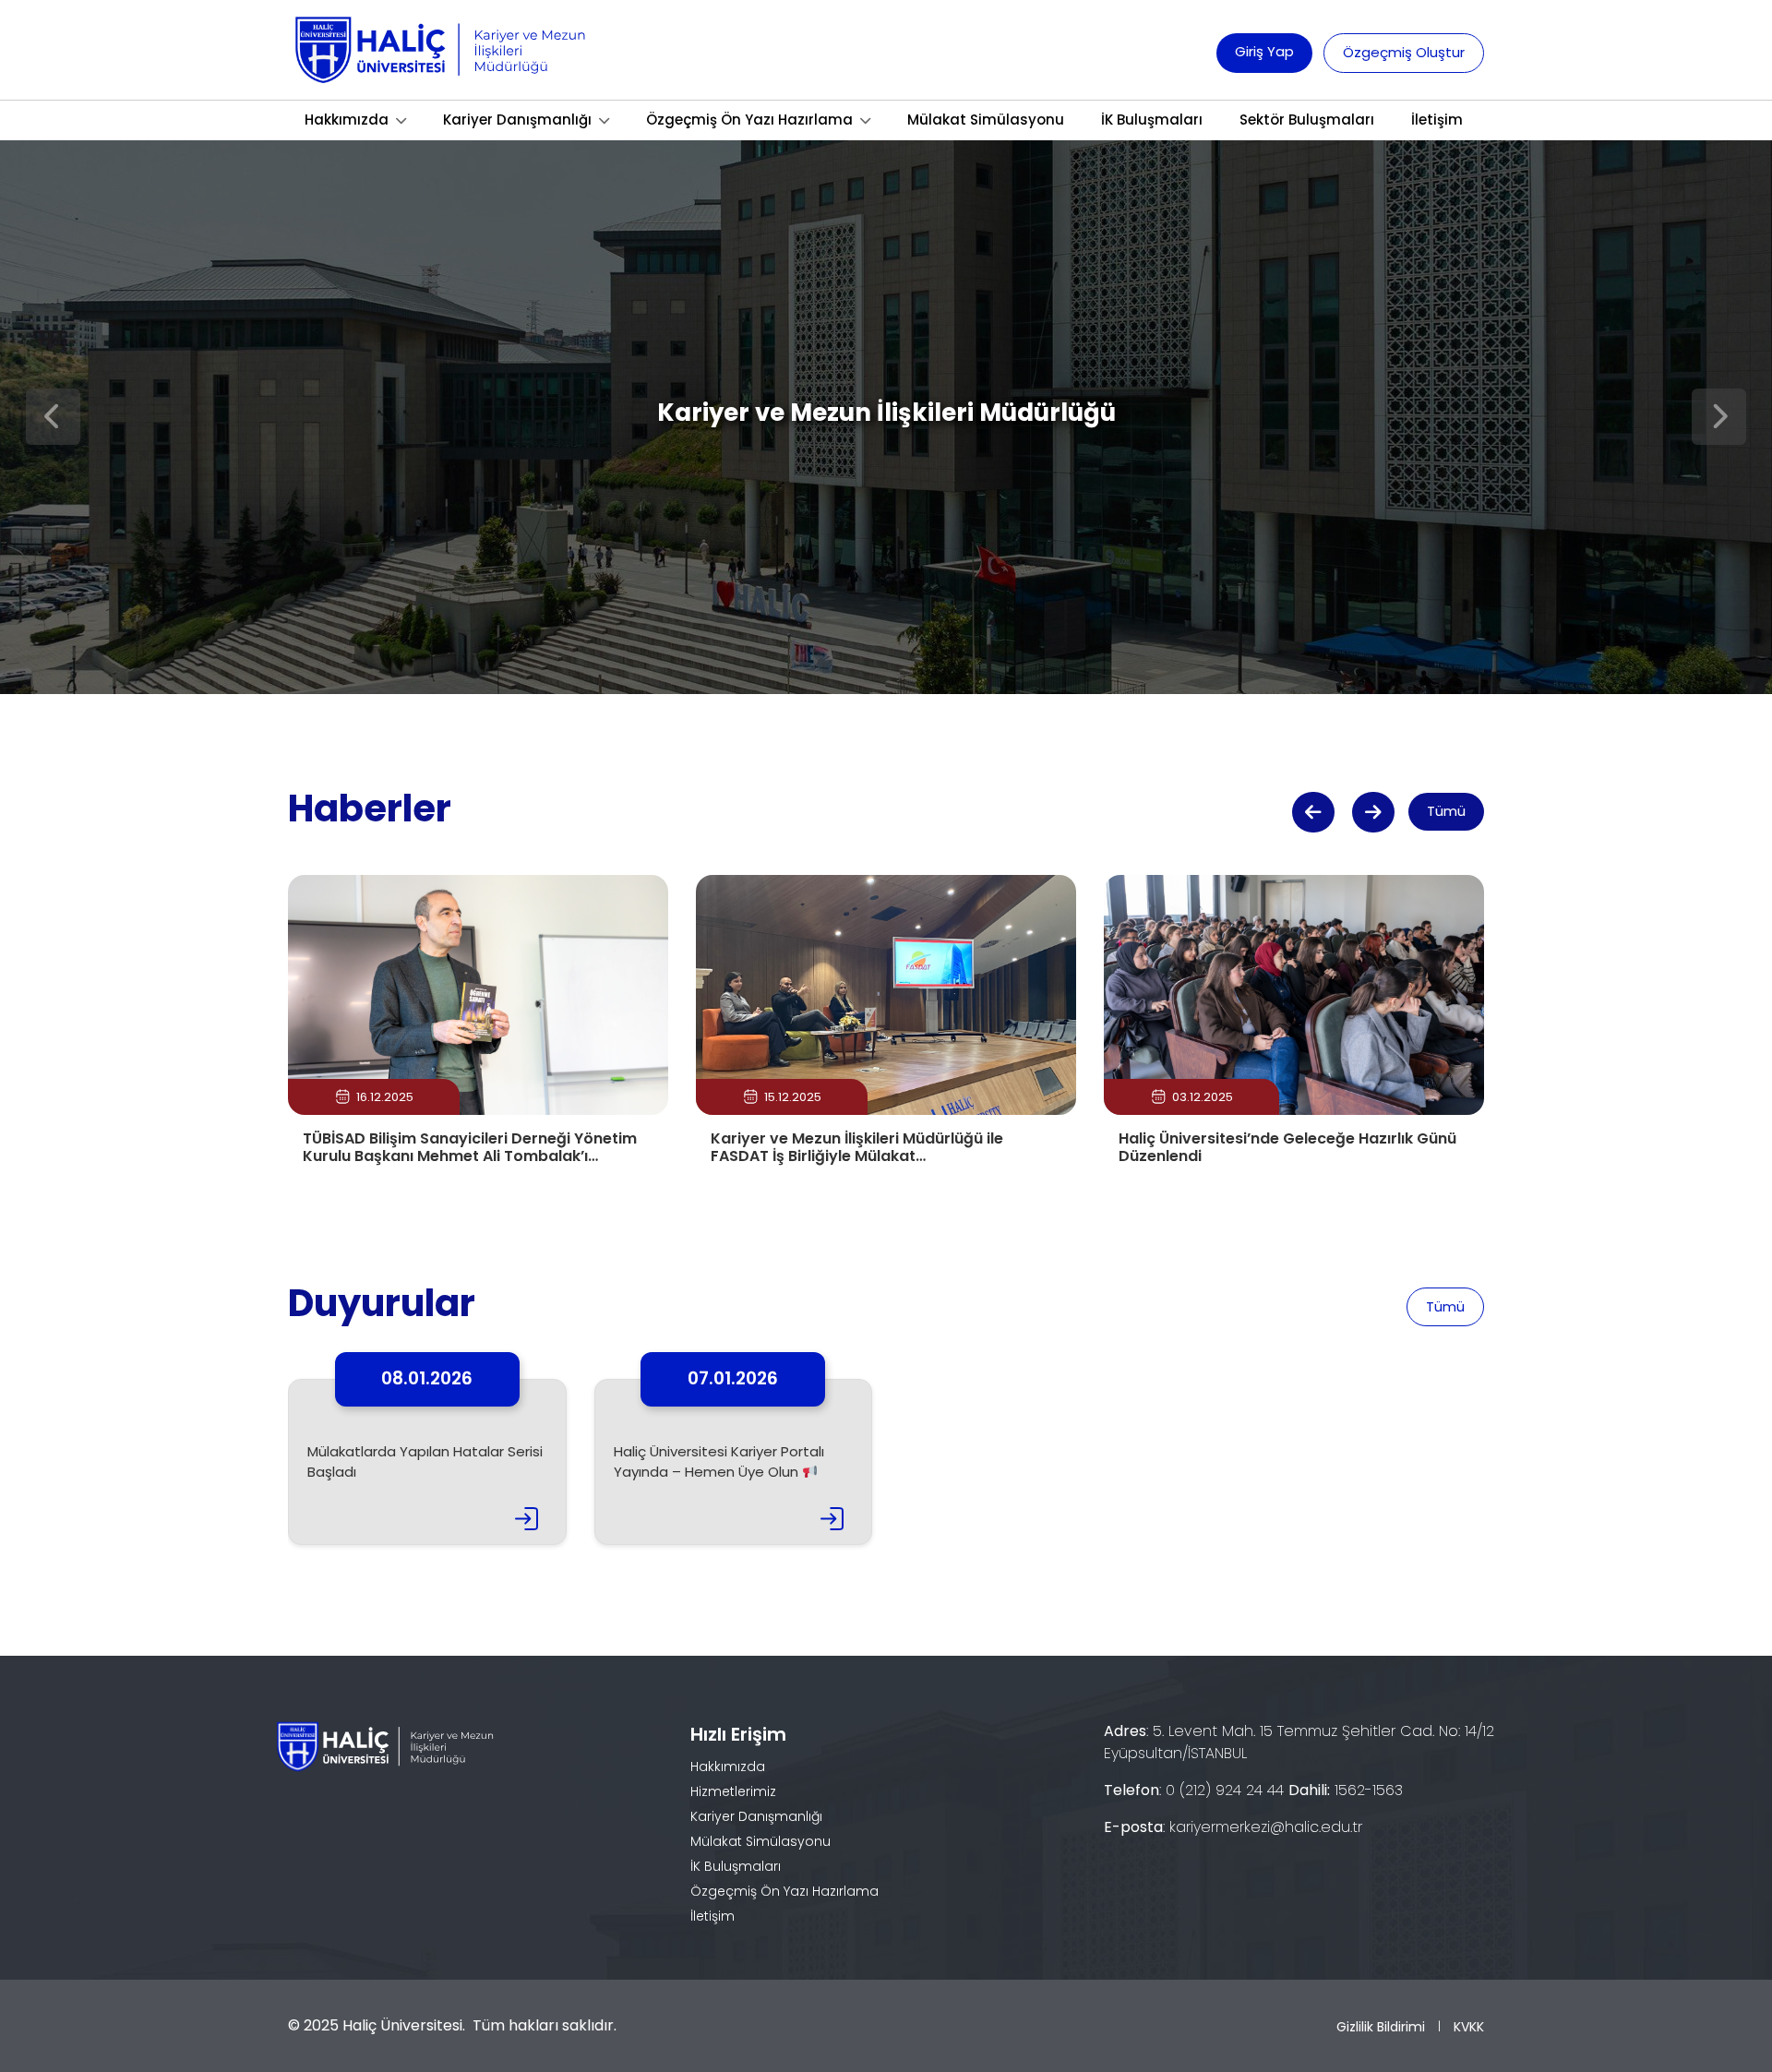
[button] (1313, 812)
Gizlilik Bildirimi (1381, 2027)
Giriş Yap (1264, 51)
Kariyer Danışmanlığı (517, 120)
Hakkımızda (347, 120)
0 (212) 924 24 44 (1225, 1790)
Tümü (1446, 811)
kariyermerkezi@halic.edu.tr (1266, 1827)
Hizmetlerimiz (733, 1791)
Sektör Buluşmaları (1307, 120)
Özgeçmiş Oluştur (1404, 52)
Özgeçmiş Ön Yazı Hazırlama (749, 120)
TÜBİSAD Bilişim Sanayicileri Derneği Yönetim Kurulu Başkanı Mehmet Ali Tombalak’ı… (470, 1147)
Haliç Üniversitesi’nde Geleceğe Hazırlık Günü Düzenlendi (1287, 1147)
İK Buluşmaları (1152, 120)
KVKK (1469, 2027)
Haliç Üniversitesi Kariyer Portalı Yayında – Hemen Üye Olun (719, 1462)
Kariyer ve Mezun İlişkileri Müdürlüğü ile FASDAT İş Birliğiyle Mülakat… (857, 1147)
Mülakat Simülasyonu (986, 120)
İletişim (1437, 120)
